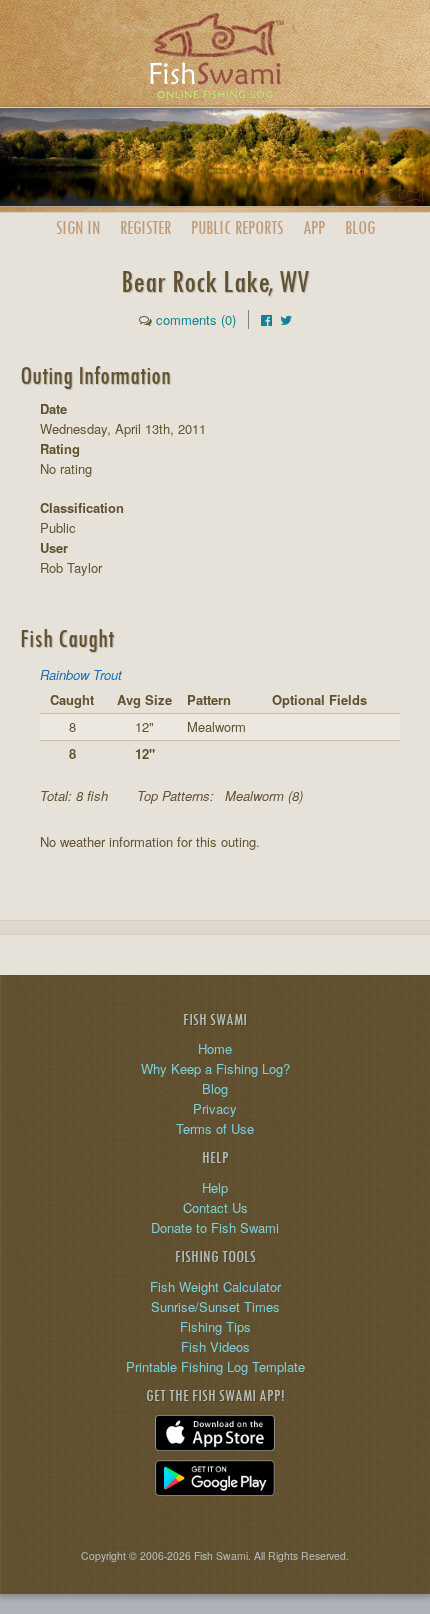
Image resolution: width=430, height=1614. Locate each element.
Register (145, 227)
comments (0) (196, 319)
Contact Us (215, 1207)
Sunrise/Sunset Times (215, 1306)
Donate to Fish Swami (215, 1227)
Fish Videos (215, 1346)
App (314, 227)
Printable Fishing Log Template (215, 1366)
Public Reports (237, 227)
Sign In (78, 227)
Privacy (215, 1108)
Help (215, 1187)
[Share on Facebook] (266, 319)
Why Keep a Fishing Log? (215, 1068)
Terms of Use (215, 1128)
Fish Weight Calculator (215, 1286)
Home (215, 1048)
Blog (360, 227)
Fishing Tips (215, 1326)
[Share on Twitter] (286, 319)
